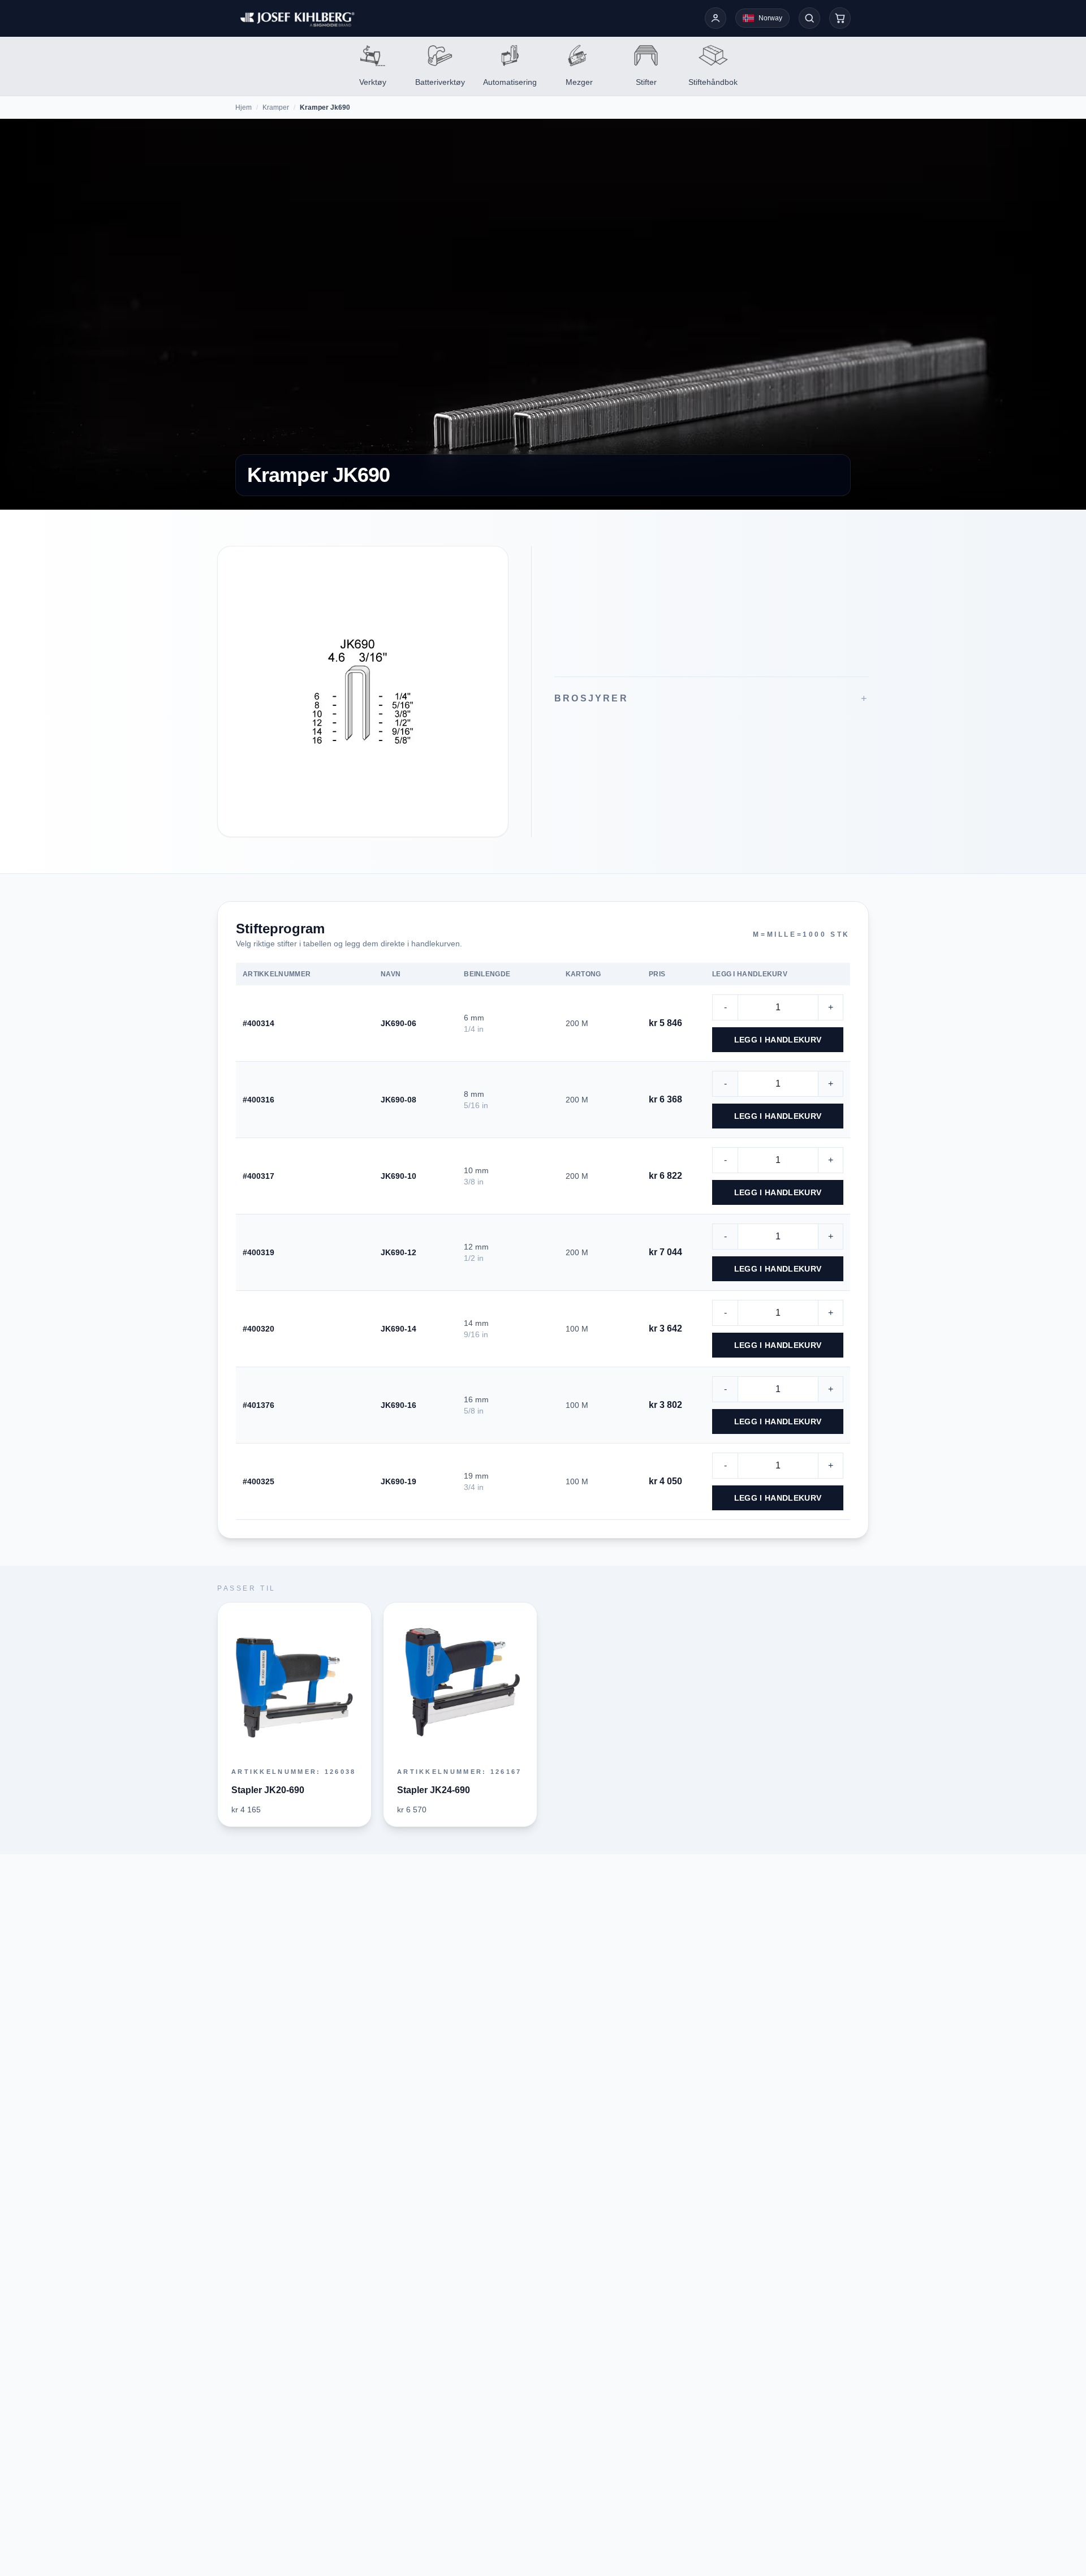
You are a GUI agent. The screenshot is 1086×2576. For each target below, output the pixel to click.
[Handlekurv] (840, 18)
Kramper (276, 107)
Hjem (244, 107)
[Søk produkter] (809, 18)
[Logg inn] (716, 18)
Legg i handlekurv (778, 1040)
